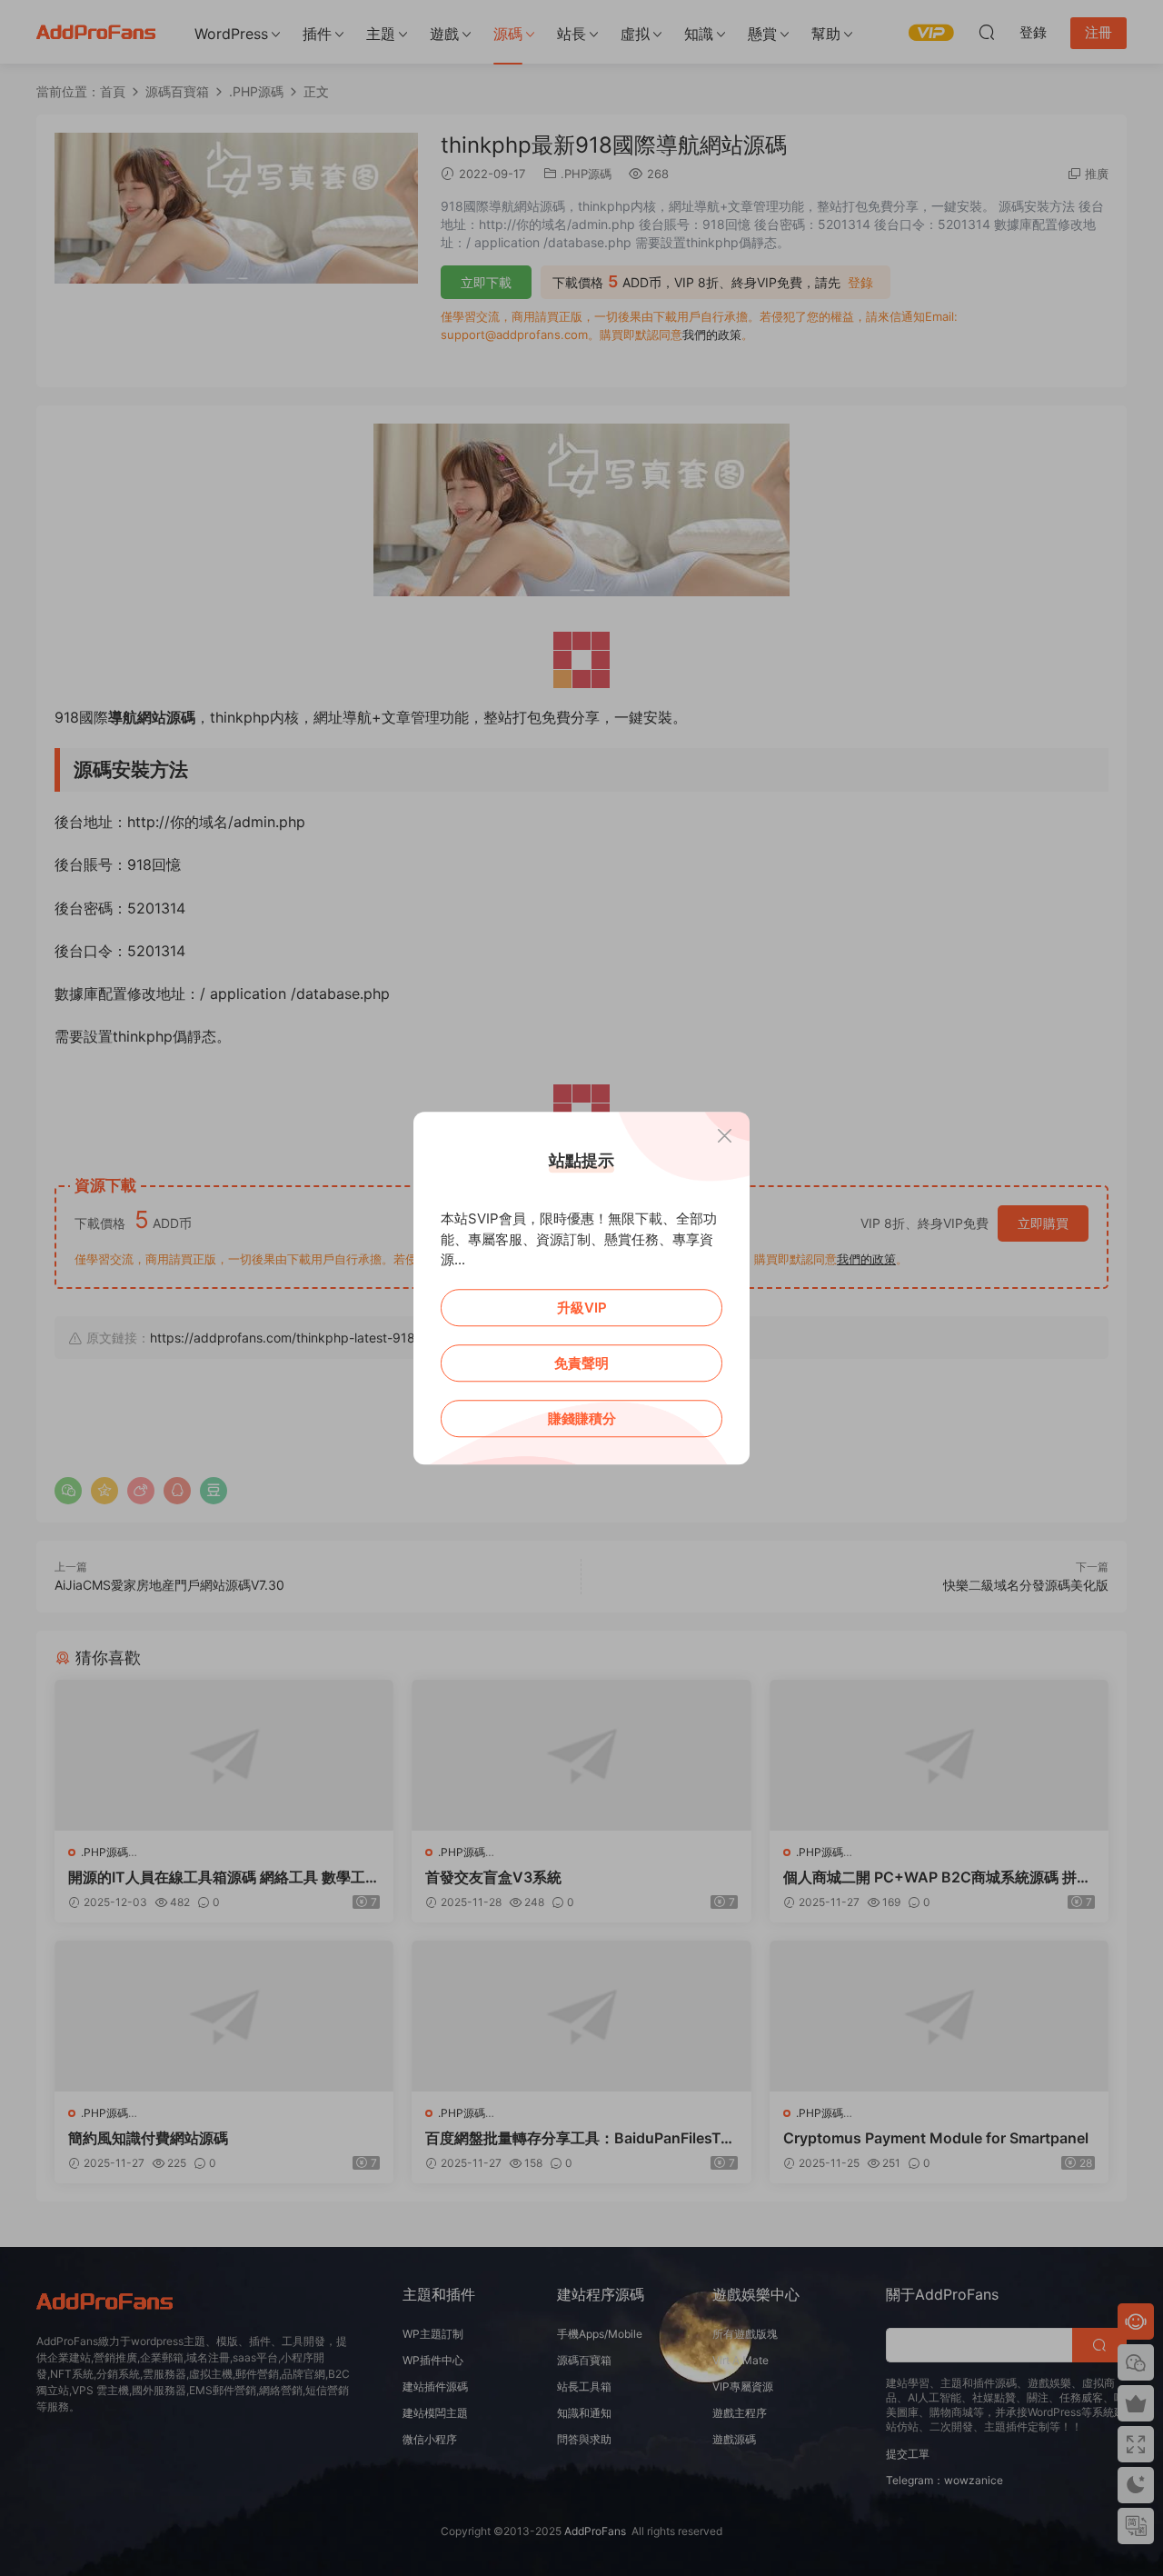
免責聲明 (581, 1363)
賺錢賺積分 (582, 1418)
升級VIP (582, 1308)
